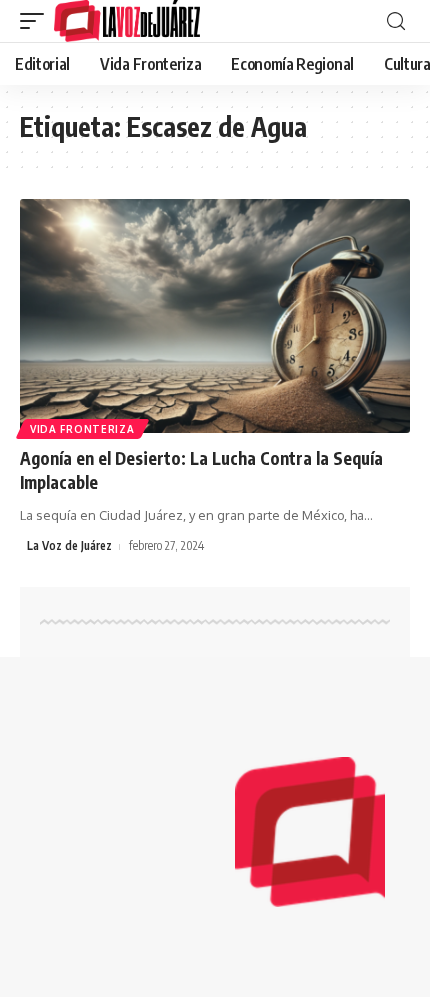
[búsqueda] (396, 21)
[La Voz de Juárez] (127, 21)
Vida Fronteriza (82, 429)
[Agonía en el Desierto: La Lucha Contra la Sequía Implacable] (215, 316)
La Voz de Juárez (69, 545)
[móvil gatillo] (37, 21)
